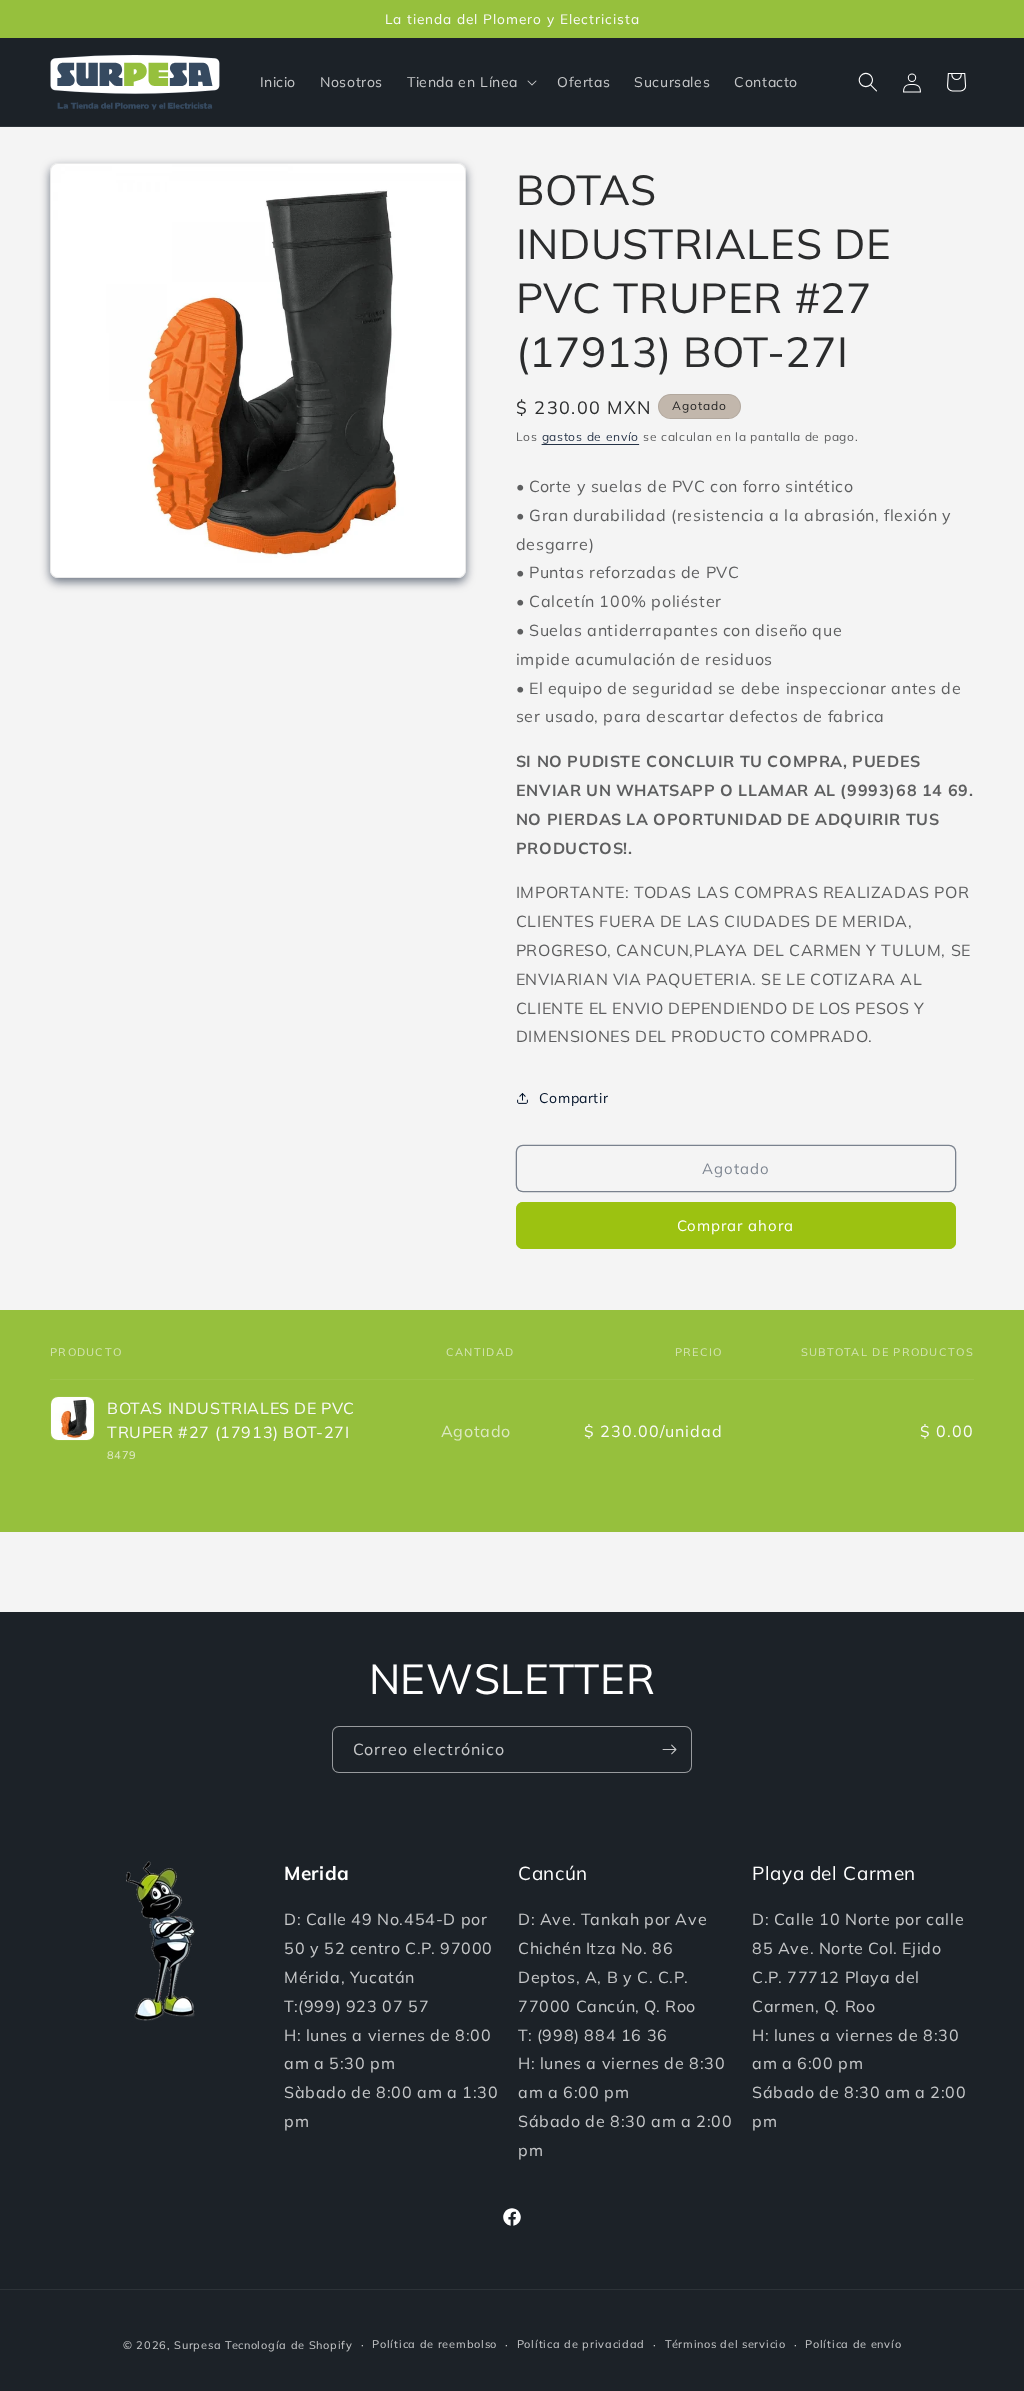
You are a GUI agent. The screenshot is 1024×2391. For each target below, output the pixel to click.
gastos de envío (591, 436)
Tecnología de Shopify (289, 2345)
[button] (470, 82)
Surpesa (197, 2345)
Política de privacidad (581, 2344)
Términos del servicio (725, 2344)
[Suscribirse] (669, 1749)
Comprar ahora (735, 1225)
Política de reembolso (434, 2344)
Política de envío (853, 2344)
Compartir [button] (573, 1098)
